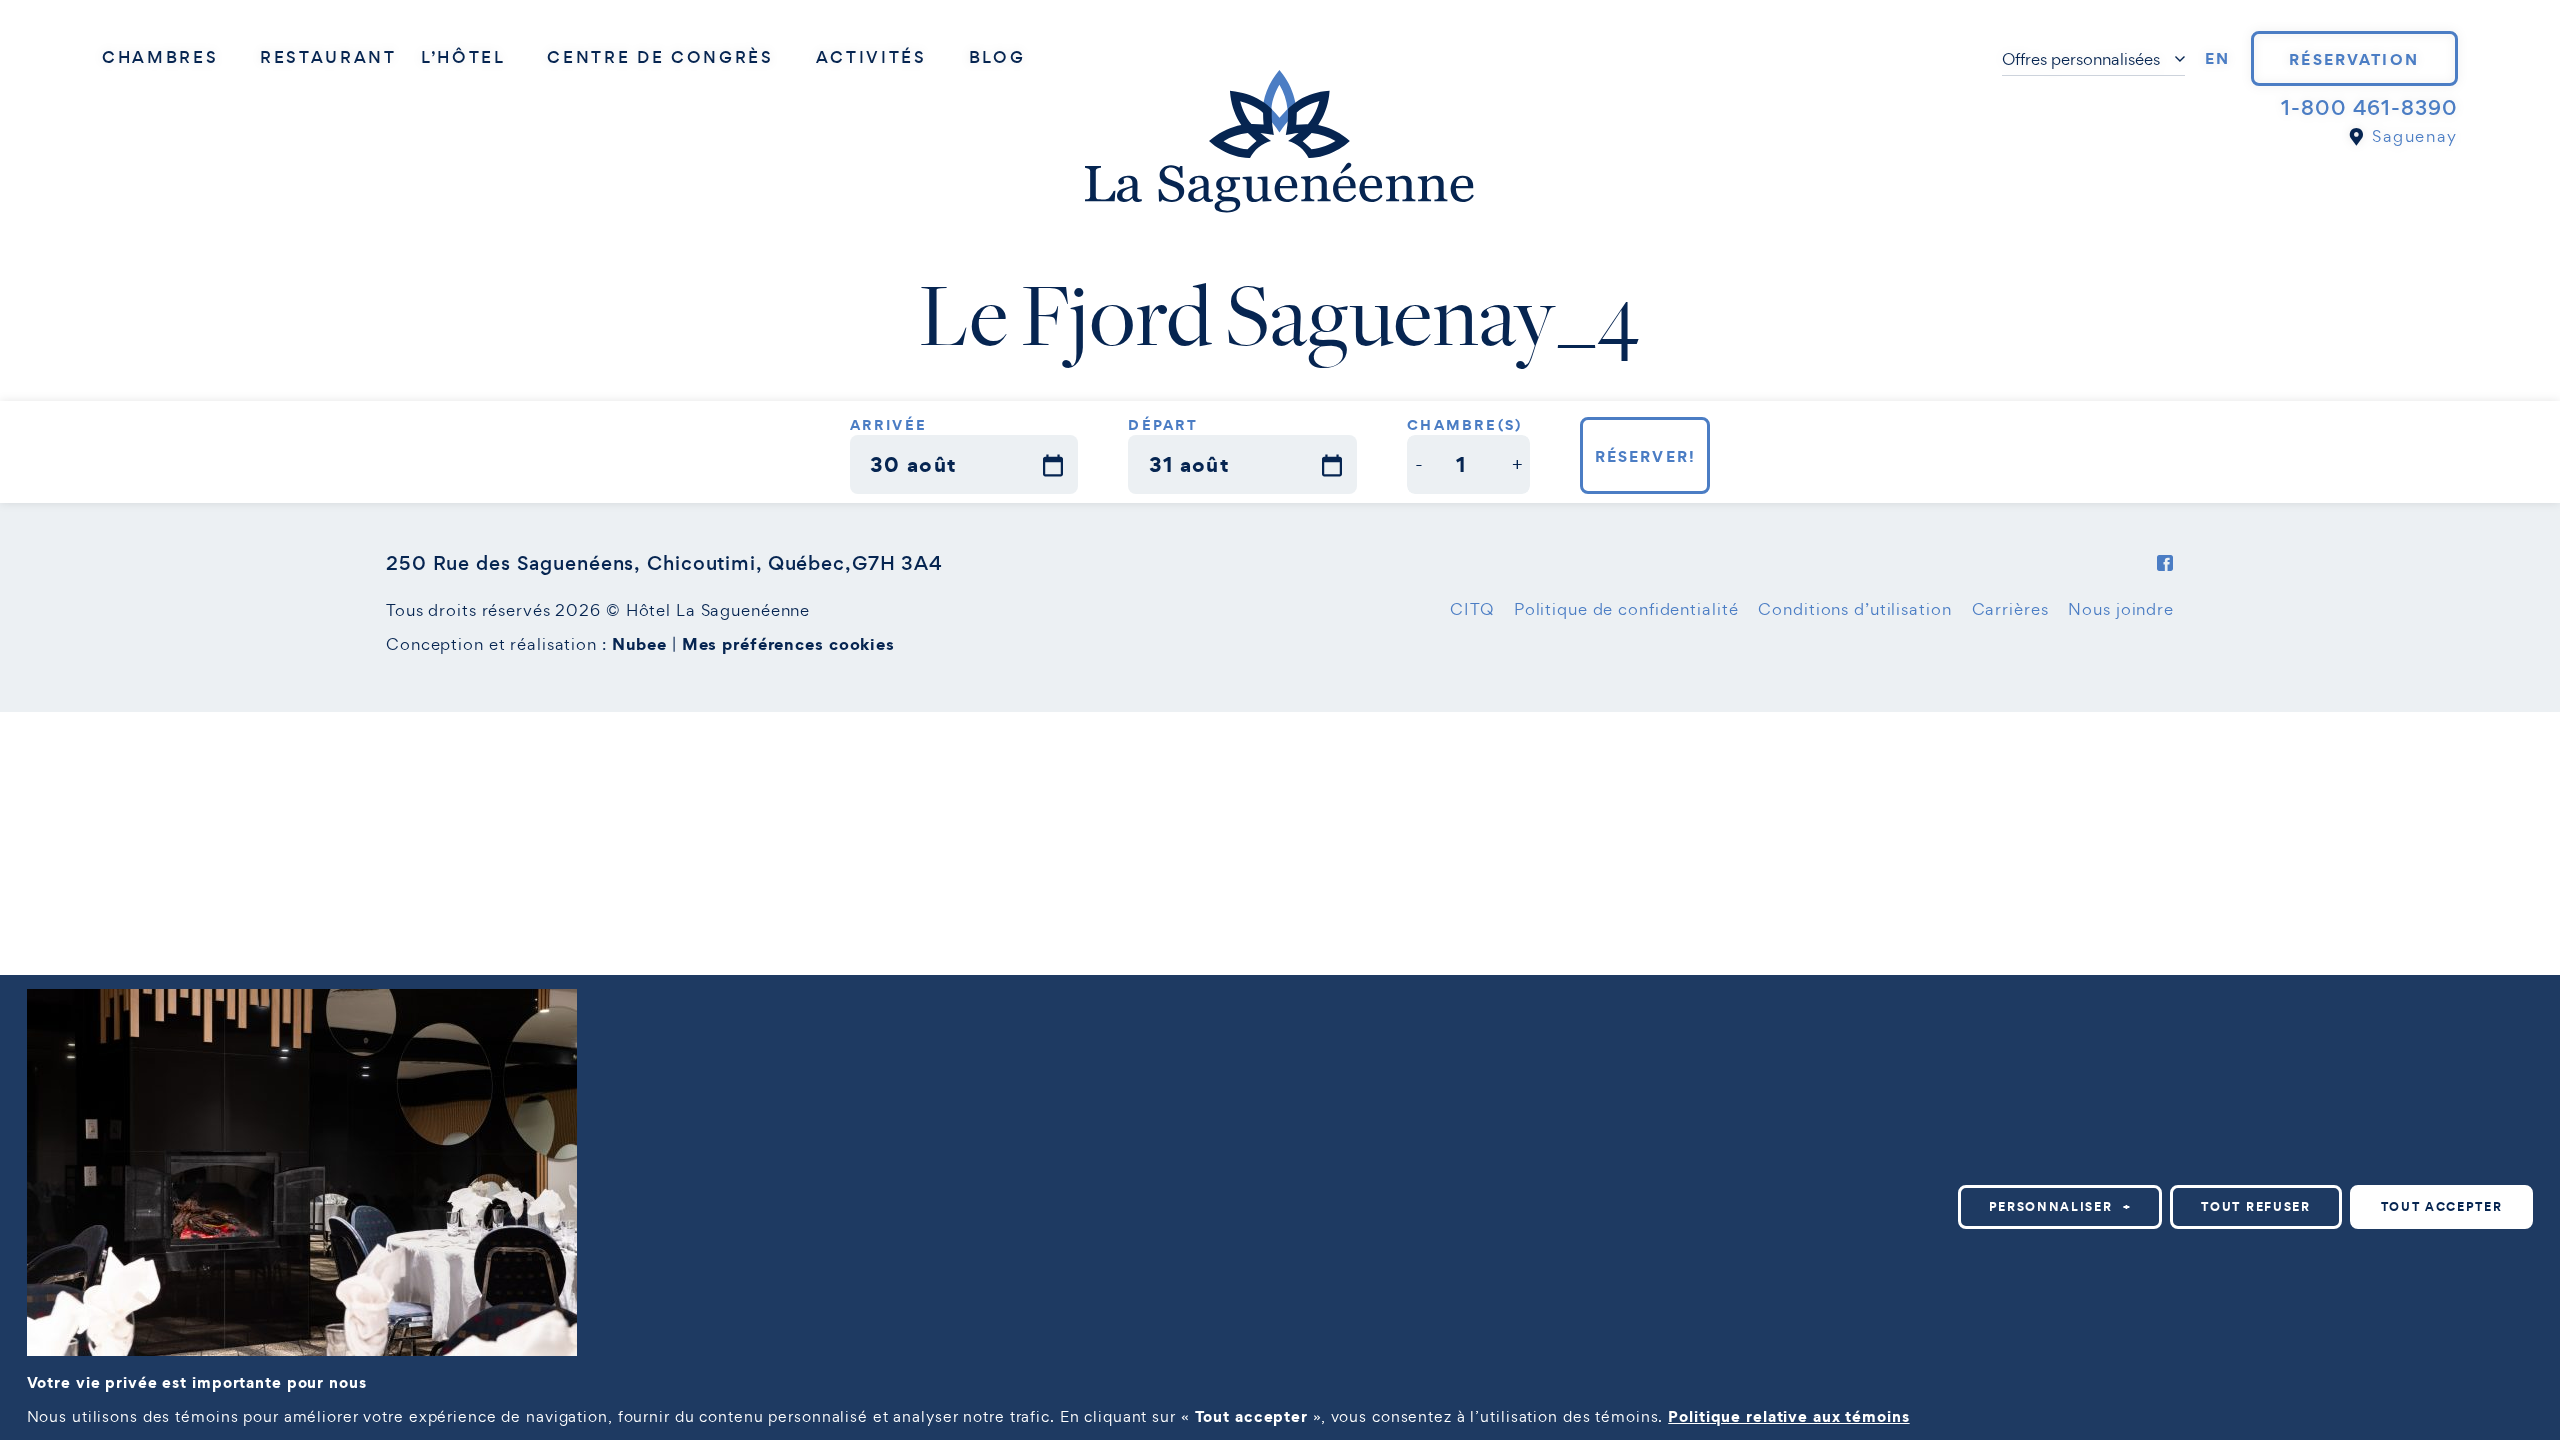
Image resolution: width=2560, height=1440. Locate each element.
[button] (1419, 464)
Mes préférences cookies (788, 644)
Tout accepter (2442, 1206)
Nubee (639, 644)
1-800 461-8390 (2369, 108)
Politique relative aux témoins (1788, 1416)
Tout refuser (2255, 1206)
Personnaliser (2060, 1206)
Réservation (2354, 59)
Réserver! (1645, 456)
